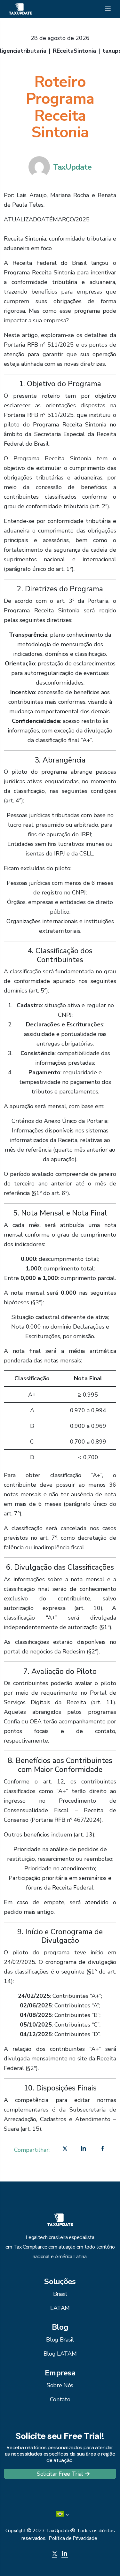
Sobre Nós (60, 2385)
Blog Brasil (60, 2340)
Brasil (60, 2294)
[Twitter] (65, 2150)
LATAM (60, 2308)
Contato (60, 2399)
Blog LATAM (60, 2354)
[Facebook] (103, 2150)
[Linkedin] (84, 2150)
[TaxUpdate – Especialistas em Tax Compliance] (20, 8)
